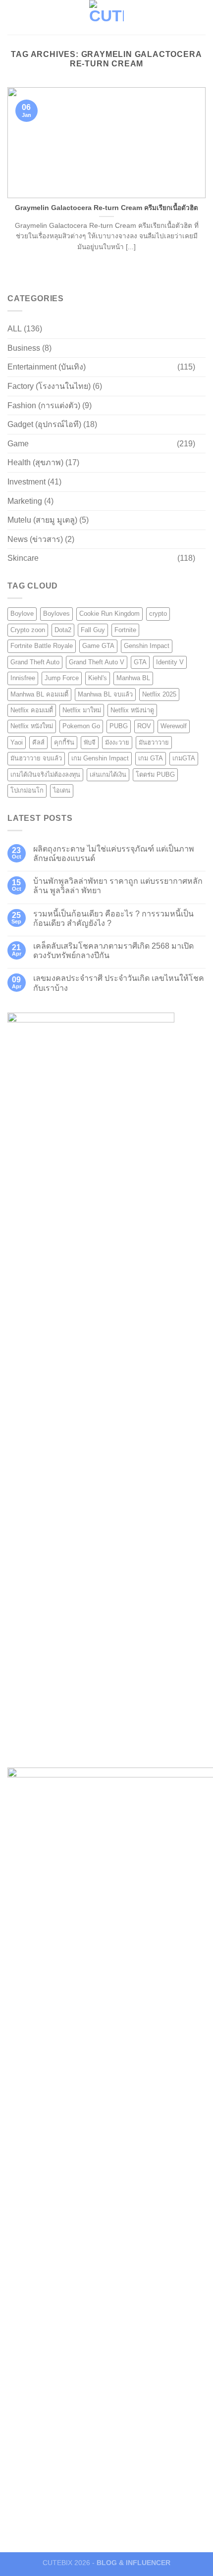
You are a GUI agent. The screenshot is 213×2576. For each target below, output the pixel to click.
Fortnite (125, 630)
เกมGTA (184, 758)
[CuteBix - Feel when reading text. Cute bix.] (106, 17)
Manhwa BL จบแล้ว (105, 694)
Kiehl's (98, 678)
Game (18, 444)
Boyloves (56, 614)
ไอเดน (62, 790)
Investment (27, 482)
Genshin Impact (147, 646)
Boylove (22, 614)
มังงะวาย (117, 742)
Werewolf (174, 726)
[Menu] (13, 17)
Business (24, 348)
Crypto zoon (28, 630)
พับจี (90, 742)
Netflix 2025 (159, 694)
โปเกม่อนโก (27, 790)
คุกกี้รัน (64, 742)
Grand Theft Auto (35, 662)
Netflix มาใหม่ (82, 710)
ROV (144, 726)
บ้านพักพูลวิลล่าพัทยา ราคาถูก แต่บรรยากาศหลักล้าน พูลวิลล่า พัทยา (118, 886)
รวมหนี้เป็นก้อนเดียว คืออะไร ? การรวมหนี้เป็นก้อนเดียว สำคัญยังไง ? (113, 918)
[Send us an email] (199, 17)
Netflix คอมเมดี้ (32, 710)
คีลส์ (38, 742)
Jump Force (62, 678)
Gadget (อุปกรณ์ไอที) (44, 424)
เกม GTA (151, 758)
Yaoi (17, 742)
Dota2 (63, 630)
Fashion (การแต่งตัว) (44, 405)
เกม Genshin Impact (100, 758)
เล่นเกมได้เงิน (108, 775)
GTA (140, 662)
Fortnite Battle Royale (42, 646)
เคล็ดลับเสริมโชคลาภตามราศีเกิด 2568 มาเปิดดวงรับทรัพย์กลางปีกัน (113, 951)
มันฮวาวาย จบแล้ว (36, 758)
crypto (158, 614)
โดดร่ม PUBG (155, 775)
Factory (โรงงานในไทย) (49, 386)
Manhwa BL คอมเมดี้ (39, 694)
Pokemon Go (81, 726)
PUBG (119, 726)
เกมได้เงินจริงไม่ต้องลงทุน (45, 775)
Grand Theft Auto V (97, 662)
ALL (15, 329)
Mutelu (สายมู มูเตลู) (42, 520)
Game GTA (98, 646)
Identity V (170, 662)
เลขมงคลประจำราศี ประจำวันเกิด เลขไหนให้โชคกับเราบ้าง (119, 983)
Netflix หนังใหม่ (32, 726)
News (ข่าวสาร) (35, 539)
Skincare (23, 558)
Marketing (25, 501)
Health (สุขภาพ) (35, 462)
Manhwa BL (133, 678)
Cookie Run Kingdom (109, 614)
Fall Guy (93, 630)
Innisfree (23, 678)
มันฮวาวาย (154, 742)
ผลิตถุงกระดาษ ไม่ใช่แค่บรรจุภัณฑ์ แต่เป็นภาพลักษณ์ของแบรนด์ (114, 854)
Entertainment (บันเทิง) (47, 367)
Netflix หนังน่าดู (132, 710)
